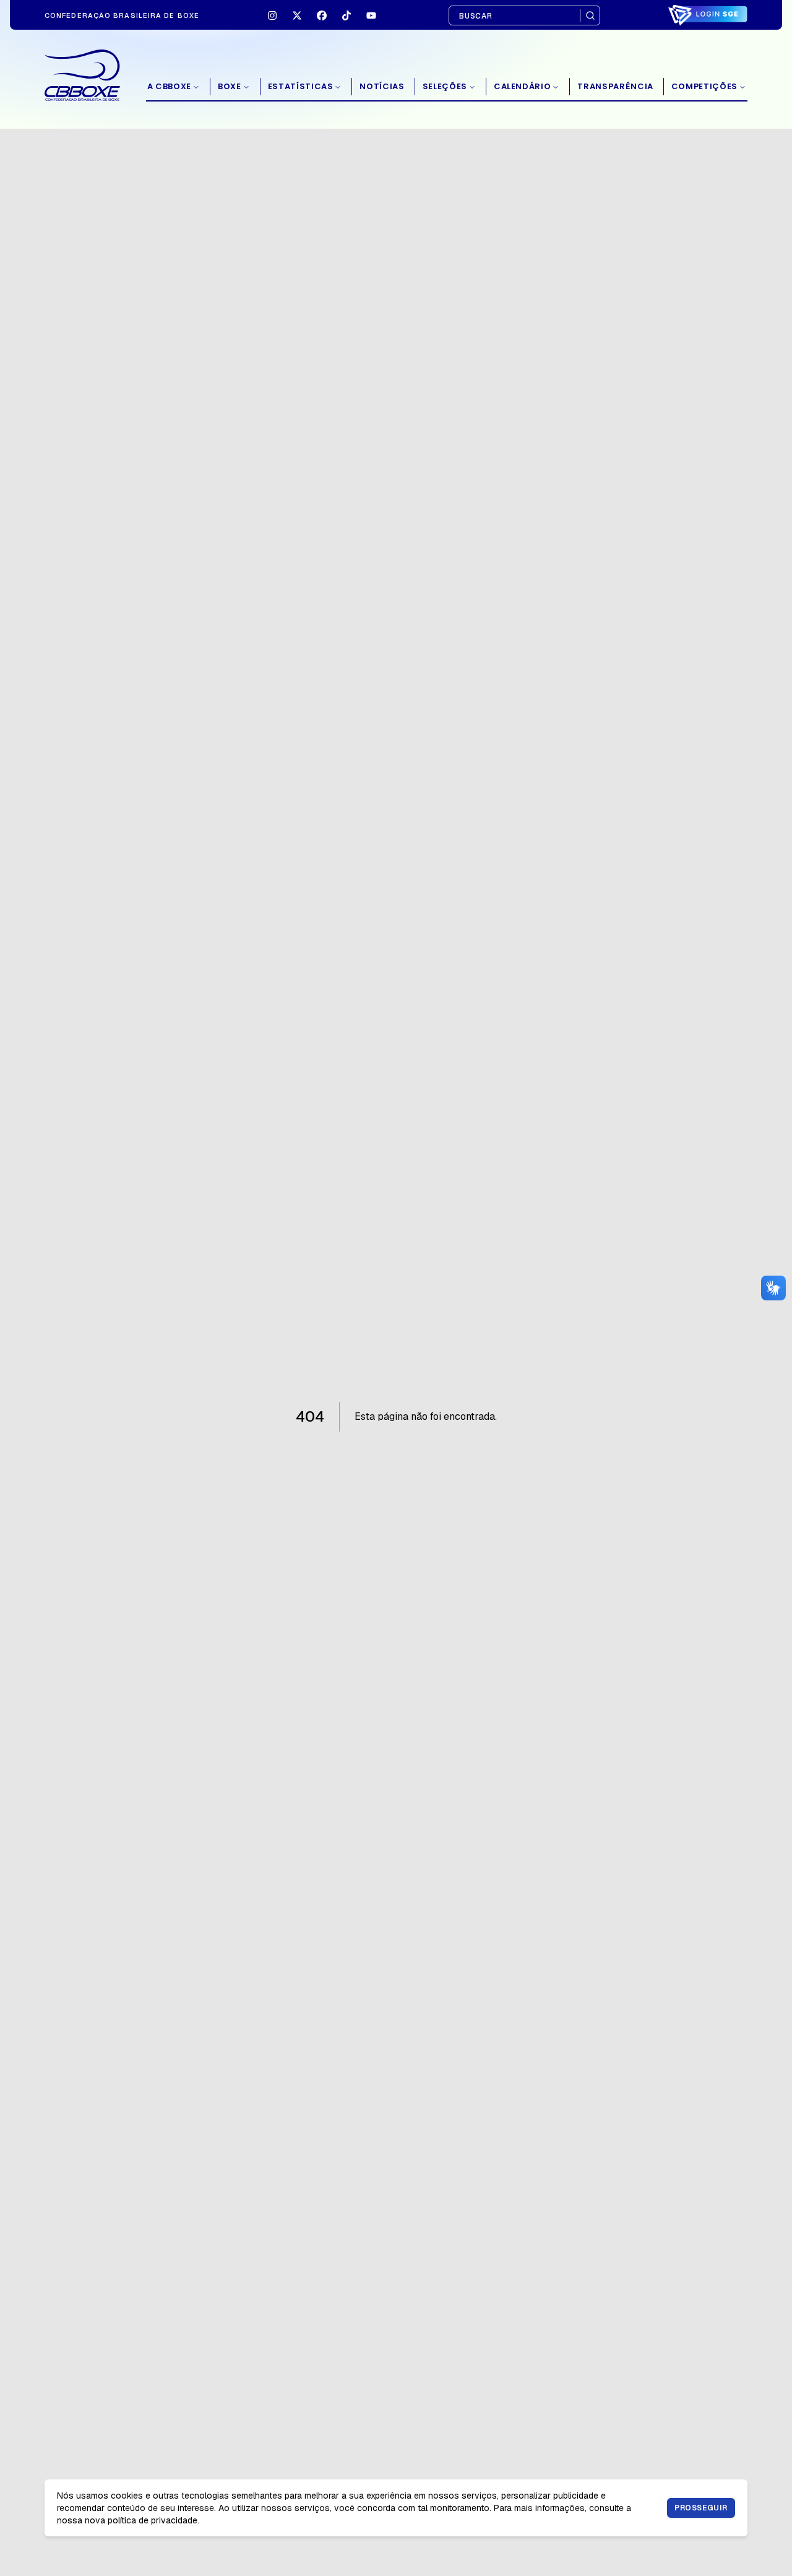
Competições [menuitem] (704, 86)
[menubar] (447, 87)
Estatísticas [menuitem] (301, 86)
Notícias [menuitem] (382, 86)
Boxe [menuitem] (230, 86)
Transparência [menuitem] (615, 86)
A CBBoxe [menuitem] (169, 86)
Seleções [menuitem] (445, 86)
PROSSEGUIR (701, 2508)
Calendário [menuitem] (523, 86)
